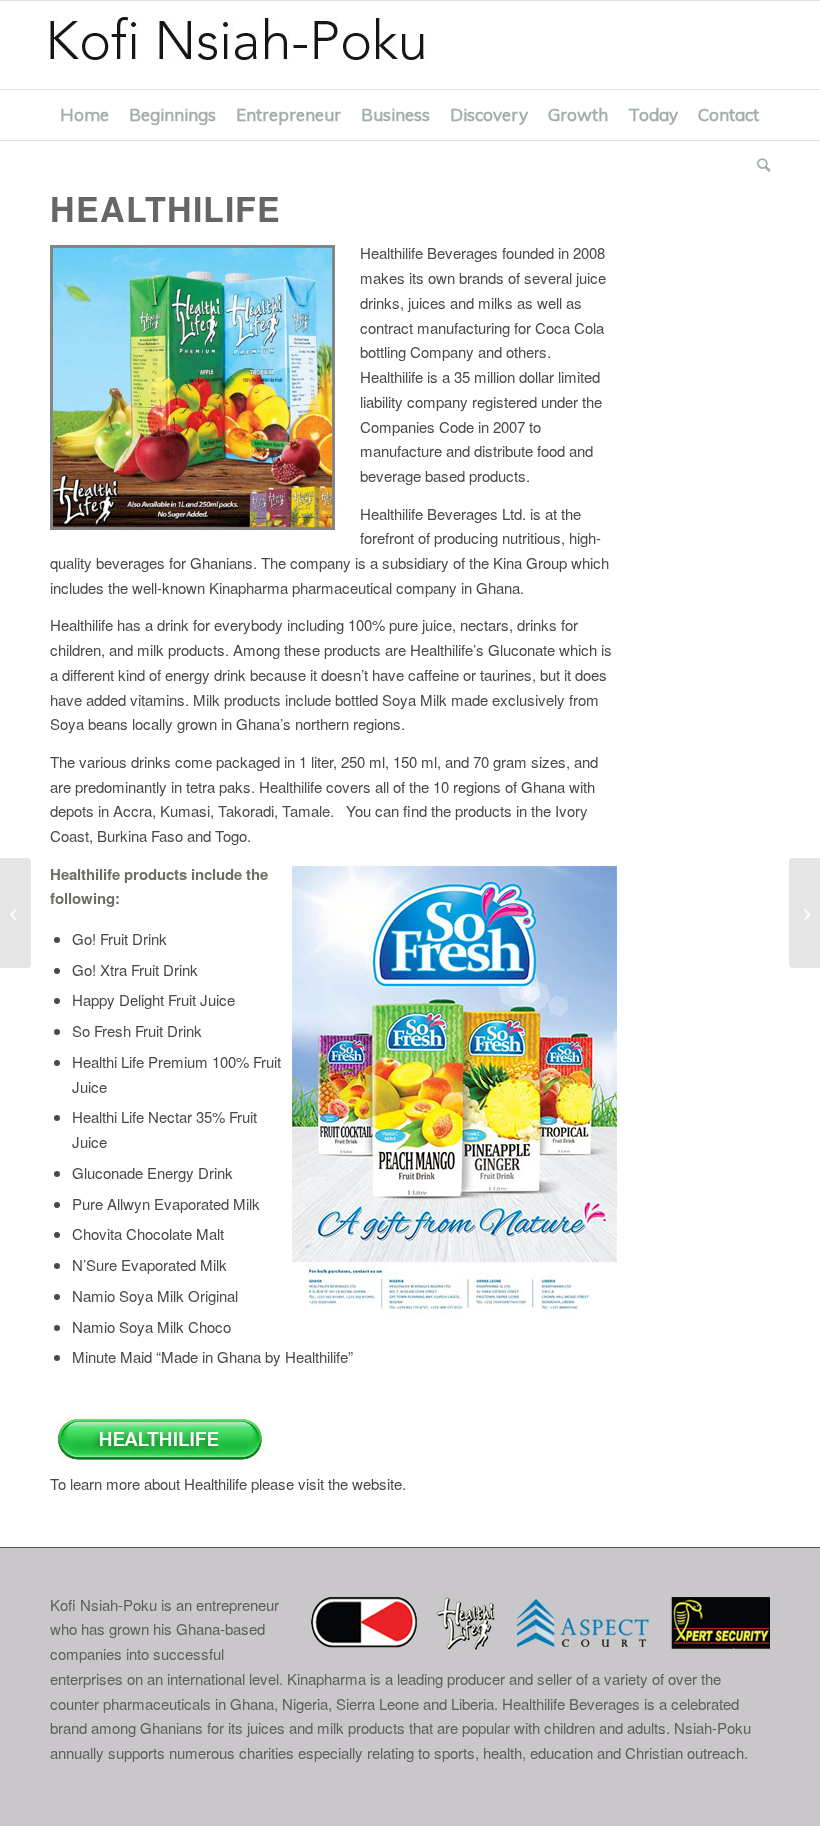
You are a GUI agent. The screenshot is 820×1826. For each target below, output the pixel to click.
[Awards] (15, 913)
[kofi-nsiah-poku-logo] (257, 45)
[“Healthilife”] (161, 1458)
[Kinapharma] (804, 913)
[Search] (758, 165)
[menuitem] (84, 115)
